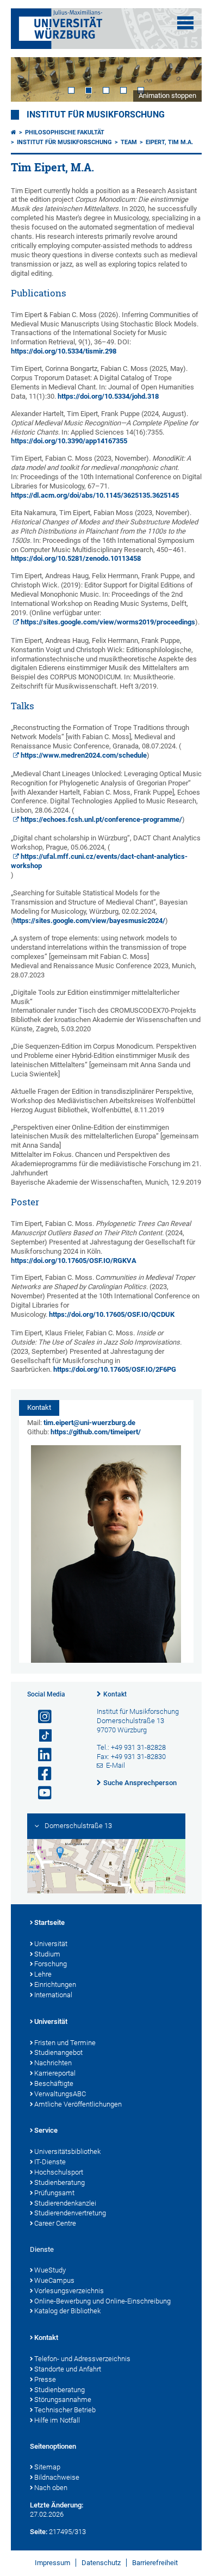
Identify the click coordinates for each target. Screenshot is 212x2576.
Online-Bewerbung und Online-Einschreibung (102, 2301)
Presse (45, 2379)
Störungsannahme (63, 2399)
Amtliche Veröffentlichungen (78, 2104)
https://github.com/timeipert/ (96, 1432)
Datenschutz (101, 2563)
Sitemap (47, 2467)
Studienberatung (60, 2182)
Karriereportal (55, 2073)
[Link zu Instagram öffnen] (40, 1717)
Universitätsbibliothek (67, 2151)
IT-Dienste (50, 2162)
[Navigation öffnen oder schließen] (185, 23)
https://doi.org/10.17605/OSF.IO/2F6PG (115, 1369)
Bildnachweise (57, 2477)
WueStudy (50, 2270)
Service (46, 2130)
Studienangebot (58, 2052)
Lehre (43, 1974)
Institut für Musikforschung (96, 115)
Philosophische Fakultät (65, 132)
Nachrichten (53, 2063)
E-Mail (116, 1765)
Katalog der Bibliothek (67, 2311)
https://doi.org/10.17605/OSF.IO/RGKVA (74, 1261)
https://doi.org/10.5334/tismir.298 (64, 351)
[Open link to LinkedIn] (40, 1755)
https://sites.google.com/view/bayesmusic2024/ (89, 921)
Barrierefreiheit (155, 2563)
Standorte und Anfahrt (68, 2369)
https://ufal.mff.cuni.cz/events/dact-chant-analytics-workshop (99, 861)
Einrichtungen (55, 1984)
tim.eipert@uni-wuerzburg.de (89, 1423)
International (53, 1995)
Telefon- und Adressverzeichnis (82, 2359)
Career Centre (55, 2223)
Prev (30, 79)
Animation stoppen (167, 95)
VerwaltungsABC (60, 2094)
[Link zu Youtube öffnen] (40, 1793)
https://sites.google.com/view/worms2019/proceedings (108, 622)
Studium (47, 1954)
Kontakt (115, 1694)
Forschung (51, 1964)
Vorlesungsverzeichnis (69, 2291)
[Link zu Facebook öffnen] (40, 1774)
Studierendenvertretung (70, 2213)
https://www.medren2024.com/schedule (84, 755)
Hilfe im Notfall (57, 2420)
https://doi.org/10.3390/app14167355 (69, 441)
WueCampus (54, 2280)
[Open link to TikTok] (40, 1736)
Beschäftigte (54, 2083)
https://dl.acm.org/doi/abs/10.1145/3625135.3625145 (95, 495)
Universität (51, 1944)
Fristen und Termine (65, 2043)
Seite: (39, 2532)
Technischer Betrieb (65, 2410)
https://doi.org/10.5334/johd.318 (108, 396)
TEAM (129, 142)
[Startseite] (14, 132)
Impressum (52, 2563)
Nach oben (51, 2488)
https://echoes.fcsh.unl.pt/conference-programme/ (101, 819)
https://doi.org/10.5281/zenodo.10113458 (76, 558)
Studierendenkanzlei (65, 2203)
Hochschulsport (59, 2172)
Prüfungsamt (54, 2193)
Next (183, 79)
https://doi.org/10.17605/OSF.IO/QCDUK (112, 1314)
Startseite (49, 1922)
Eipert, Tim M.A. (169, 142)
